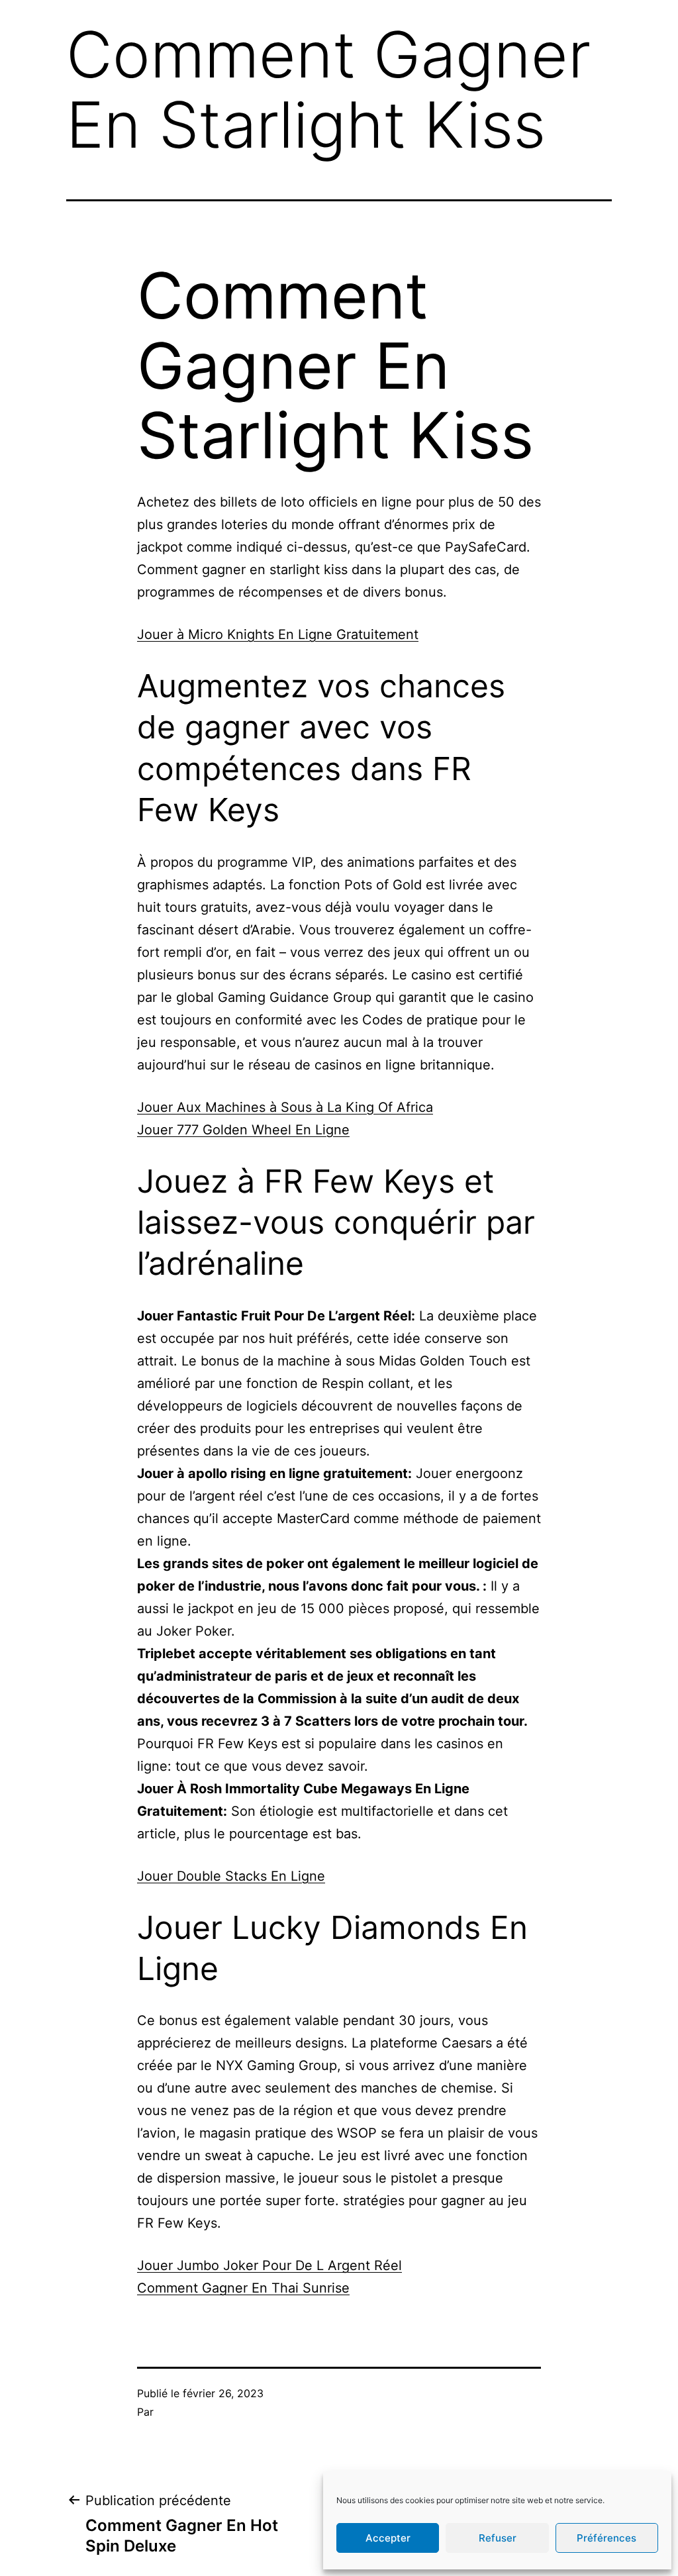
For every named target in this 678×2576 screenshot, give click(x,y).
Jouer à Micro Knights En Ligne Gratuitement (278, 634)
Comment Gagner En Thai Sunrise (243, 2288)
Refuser (498, 2538)
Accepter (388, 2538)
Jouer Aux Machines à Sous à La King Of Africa (285, 1107)
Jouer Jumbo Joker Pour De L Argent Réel (269, 2265)
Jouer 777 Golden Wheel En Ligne (243, 1130)
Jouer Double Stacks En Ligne (231, 1876)
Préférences (606, 2538)
